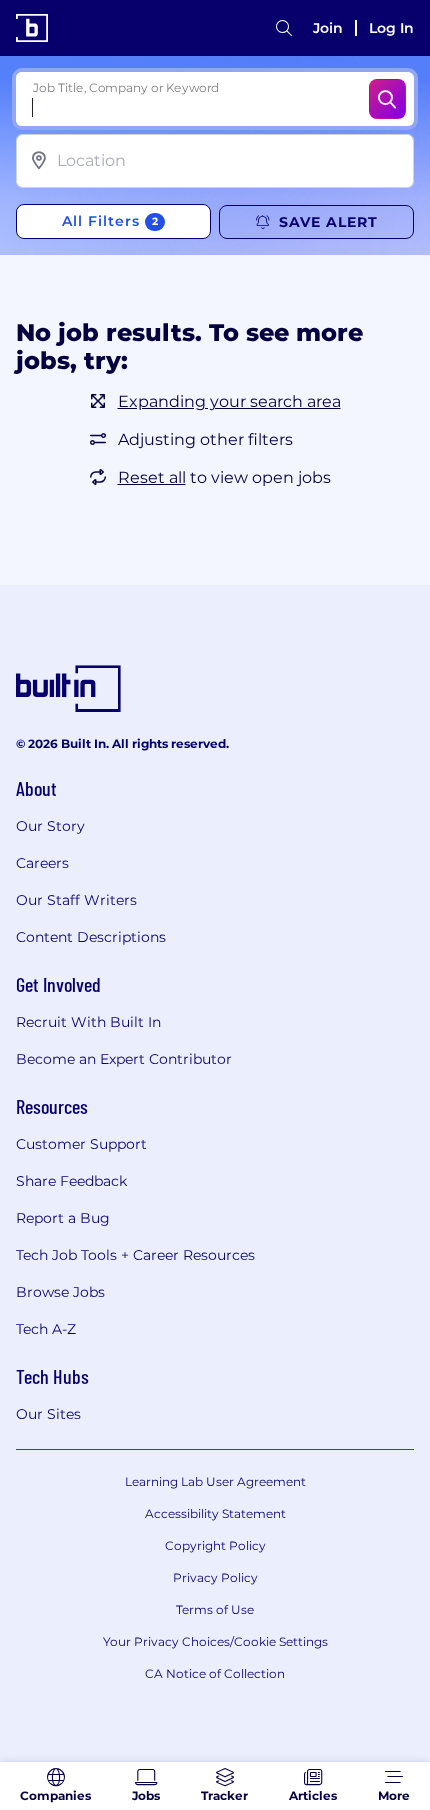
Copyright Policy (215, 1545)
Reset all (152, 477)
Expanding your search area (229, 401)
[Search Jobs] (387, 99)
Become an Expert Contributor (124, 1059)
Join (328, 28)
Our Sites (48, 1414)
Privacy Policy (215, 1577)
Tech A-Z (46, 1329)
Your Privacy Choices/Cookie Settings (215, 1641)
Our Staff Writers (76, 900)
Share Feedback (71, 1181)
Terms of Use (215, 1609)
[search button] (284, 28)
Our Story (50, 826)
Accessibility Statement (215, 1513)
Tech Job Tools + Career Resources (135, 1255)
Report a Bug (63, 1218)
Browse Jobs (60, 1292)
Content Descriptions (91, 937)
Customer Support (81, 1144)
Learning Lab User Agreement (215, 1481)
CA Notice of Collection (215, 1673)
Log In (391, 28)
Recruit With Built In (88, 1022)
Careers (42, 863)
